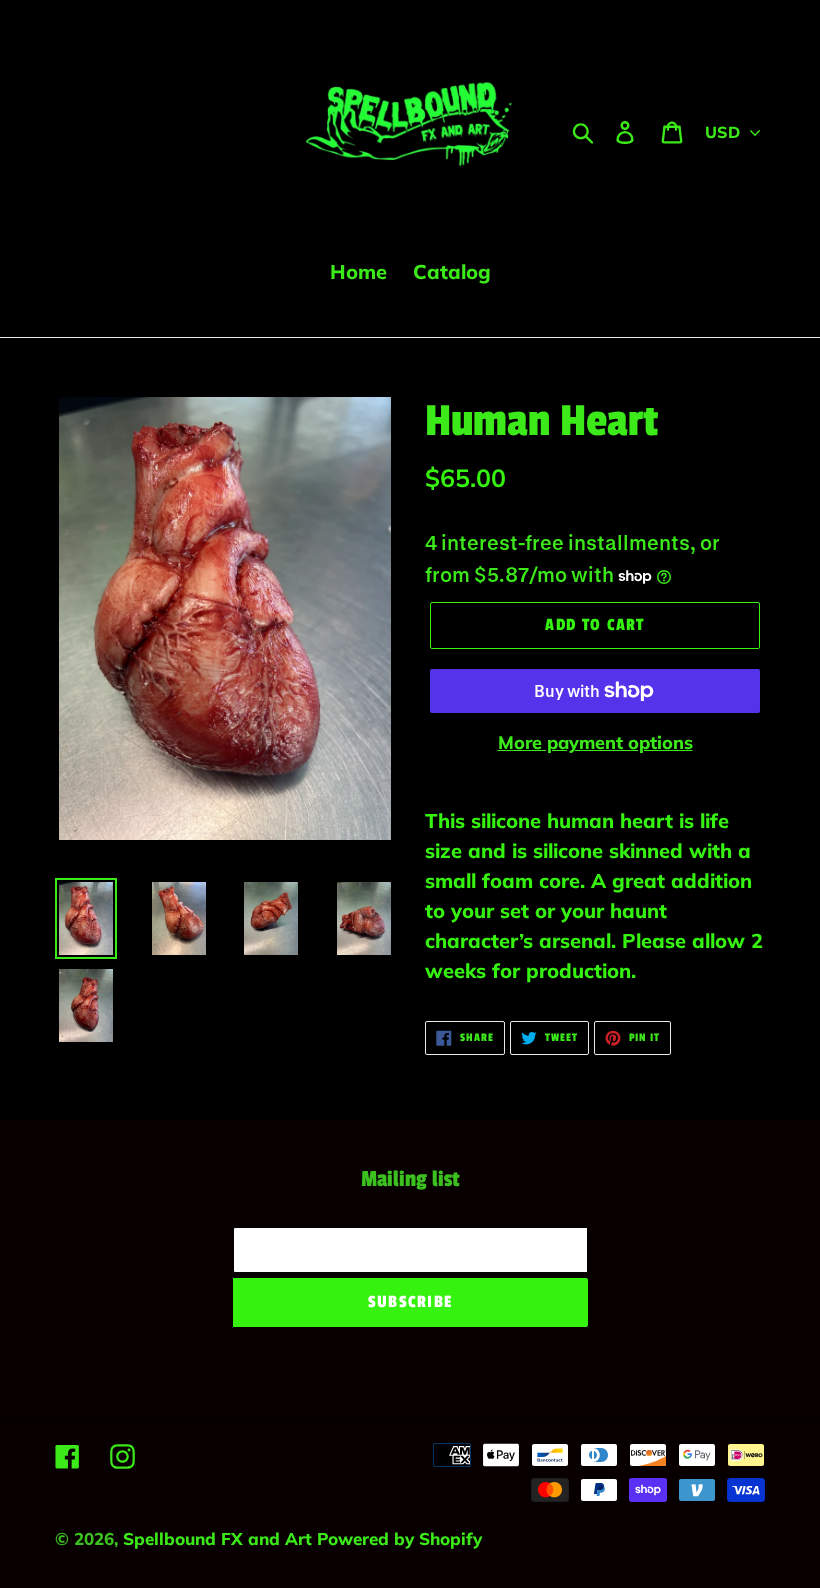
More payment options (595, 742)
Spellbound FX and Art (220, 1538)
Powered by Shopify (399, 1538)
